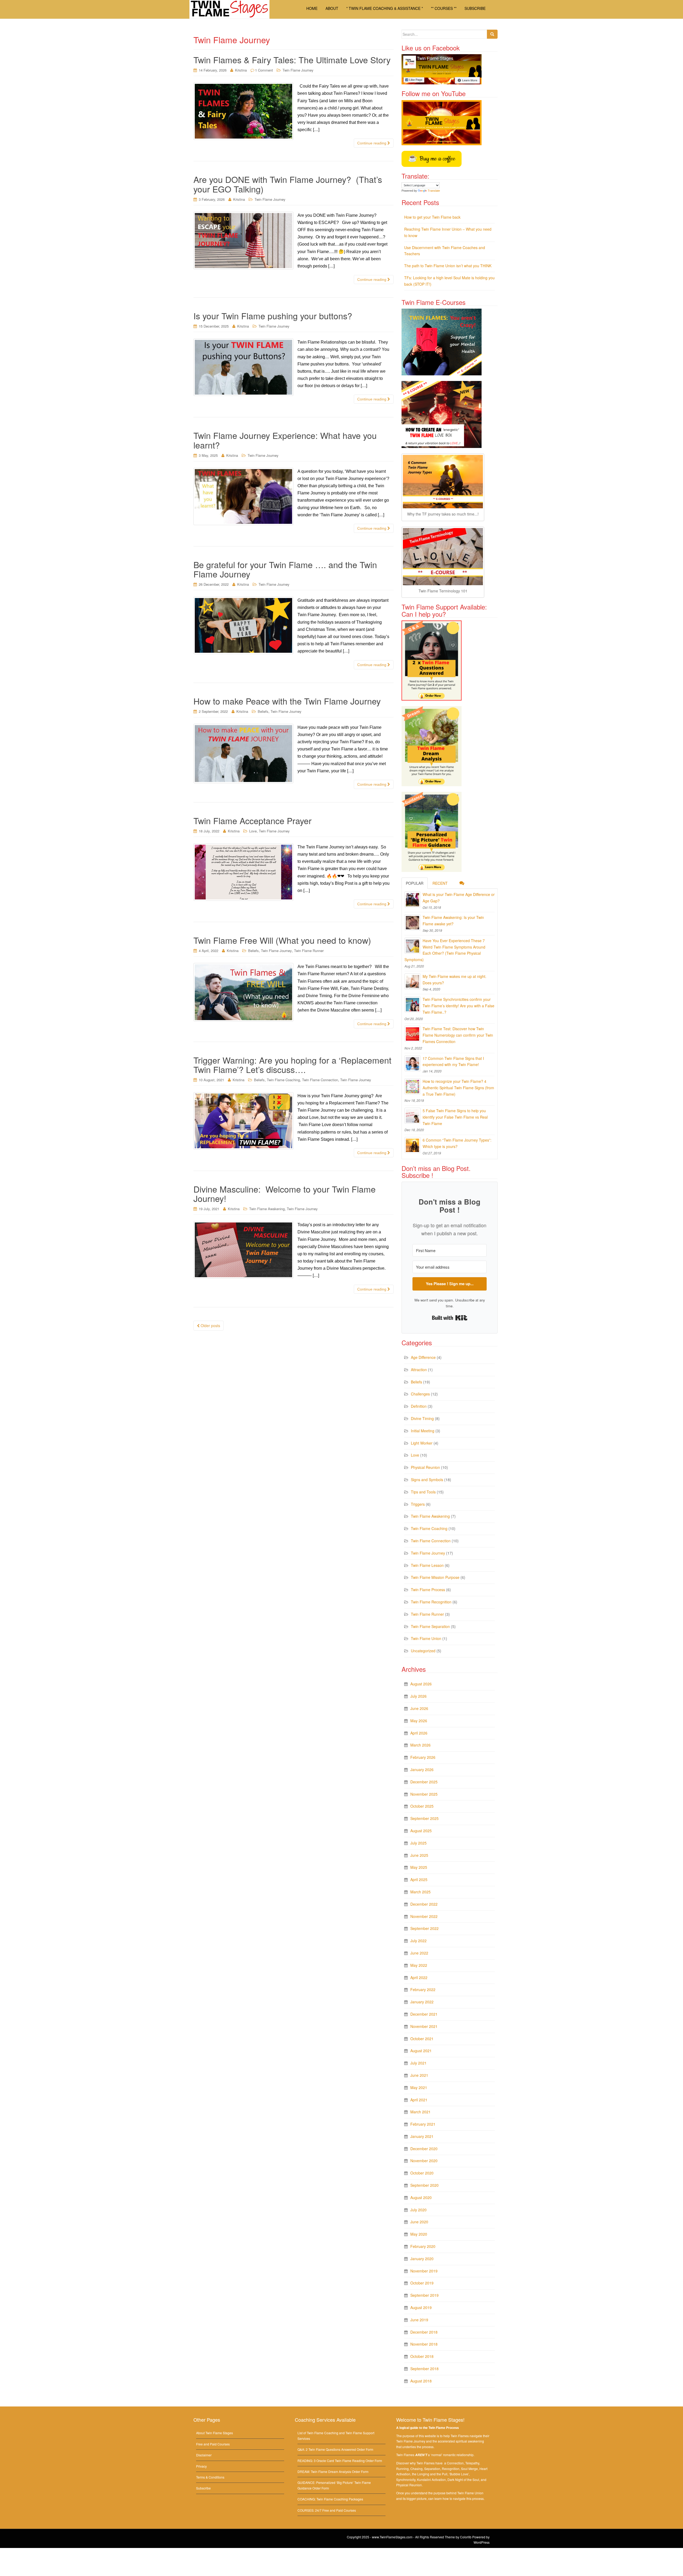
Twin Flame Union (426, 1638)
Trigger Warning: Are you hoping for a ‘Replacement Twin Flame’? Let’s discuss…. (292, 1065)
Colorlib (466, 2537)
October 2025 (422, 1806)
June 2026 (419, 1708)
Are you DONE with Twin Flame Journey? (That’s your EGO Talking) (288, 184)
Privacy (201, 2466)
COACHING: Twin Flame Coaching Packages (330, 2499)
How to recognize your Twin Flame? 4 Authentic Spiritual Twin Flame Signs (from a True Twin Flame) (458, 1088)
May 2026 (419, 1721)
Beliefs (263, 711)
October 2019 (422, 2283)
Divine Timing (422, 1418)
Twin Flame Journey (298, 70)
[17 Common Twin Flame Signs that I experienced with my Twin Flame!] (412, 1063)
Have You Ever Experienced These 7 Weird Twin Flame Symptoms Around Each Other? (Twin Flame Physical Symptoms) (445, 950)
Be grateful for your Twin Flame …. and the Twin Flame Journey (285, 569)
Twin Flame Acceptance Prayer (253, 820)
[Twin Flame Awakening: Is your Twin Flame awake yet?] (412, 922)
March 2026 (420, 1745)
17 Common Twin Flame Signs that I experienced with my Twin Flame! (453, 1061)
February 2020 (423, 2246)
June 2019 (419, 2320)
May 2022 (419, 1965)
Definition (419, 1406)
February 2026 (423, 1757)
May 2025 (419, 1867)
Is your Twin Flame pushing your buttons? (273, 316)
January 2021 (422, 2136)
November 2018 (424, 2344)
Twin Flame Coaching (283, 1080)
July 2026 (418, 1696)
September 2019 (424, 2295)
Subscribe (203, 2488)
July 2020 (418, 2210)
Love (253, 831)
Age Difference (423, 1357)
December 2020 (424, 2149)
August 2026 (421, 1684)
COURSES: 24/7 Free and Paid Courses (327, 2510)
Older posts (210, 1326)
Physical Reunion (425, 1467)
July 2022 (418, 1941)
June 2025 (419, 1855)
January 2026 (422, 1769)
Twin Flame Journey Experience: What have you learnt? (285, 440)
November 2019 (424, 2271)
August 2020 (421, 2197)
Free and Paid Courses (213, 2444)
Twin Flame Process (428, 1590)
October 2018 (422, 2356)
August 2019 (421, 2307)
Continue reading (372, 143)
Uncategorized (423, 1651)
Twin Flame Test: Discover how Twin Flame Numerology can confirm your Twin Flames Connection (458, 1035)
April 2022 (419, 1977)
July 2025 (418, 1843)
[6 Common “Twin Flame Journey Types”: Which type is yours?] (412, 1145)
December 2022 (424, 1904)
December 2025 (424, 1782)
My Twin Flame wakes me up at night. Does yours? (454, 980)
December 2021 (424, 2014)
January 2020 (422, 2259)
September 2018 (424, 2369)
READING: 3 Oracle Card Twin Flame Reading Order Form (340, 2461)
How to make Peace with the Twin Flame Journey (288, 701)
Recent (440, 883)
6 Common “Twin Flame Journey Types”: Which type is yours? (457, 1143)
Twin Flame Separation (430, 1626)
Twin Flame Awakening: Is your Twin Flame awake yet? (453, 921)
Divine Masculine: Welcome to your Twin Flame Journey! (285, 1193)
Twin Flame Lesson (427, 1565)
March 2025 (420, 1892)
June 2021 (419, 2075)
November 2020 (424, 2161)
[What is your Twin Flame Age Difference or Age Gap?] (412, 899)
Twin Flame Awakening (267, 1209)
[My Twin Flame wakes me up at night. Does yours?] (412, 981)
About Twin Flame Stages (215, 2433)
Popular (415, 883)
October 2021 (422, 2039)
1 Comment (264, 70)
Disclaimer (204, 2455)
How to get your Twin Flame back (432, 217)
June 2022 (419, 1953)
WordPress (482, 2542)
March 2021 (420, 2112)
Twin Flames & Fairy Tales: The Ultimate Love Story (292, 60)
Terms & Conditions (210, 2477)
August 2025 (421, 1831)
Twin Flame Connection (320, 1080)
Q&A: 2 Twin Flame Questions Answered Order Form (335, 2449)
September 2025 (424, 1818)
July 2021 (418, 2063)
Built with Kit (450, 1318)
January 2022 (422, 2002)
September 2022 (424, 1928)
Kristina (241, 70)
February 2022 (423, 1989)
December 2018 (424, 2332)
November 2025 (424, 1794)
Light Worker (422, 1443)
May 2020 (419, 2234)
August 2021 (421, 2051)
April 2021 (419, 2100)
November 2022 (424, 1916)
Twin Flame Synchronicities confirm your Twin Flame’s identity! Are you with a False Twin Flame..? (458, 1006)
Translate (434, 191)
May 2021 (419, 2087)
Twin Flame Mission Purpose (435, 1577)
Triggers (418, 1504)
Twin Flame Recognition (431, 1602)
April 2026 (419, 1733)
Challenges (420, 1394)
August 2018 (421, 2381)
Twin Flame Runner (309, 951)
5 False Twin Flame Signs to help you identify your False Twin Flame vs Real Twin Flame (455, 1117)
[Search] (492, 34)
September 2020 (424, 2185)
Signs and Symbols (427, 1480)
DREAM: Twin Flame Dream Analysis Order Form (333, 2471)
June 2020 (419, 2222)
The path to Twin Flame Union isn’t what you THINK (448, 266)
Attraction (419, 1370)
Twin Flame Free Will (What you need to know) (282, 940)
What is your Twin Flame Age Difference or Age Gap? (459, 898)
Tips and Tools (423, 1492)
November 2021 (424, 2026)
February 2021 (423, 2124)
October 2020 (422, 2173)
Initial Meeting (423, 1431)
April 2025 (419, 1879)
